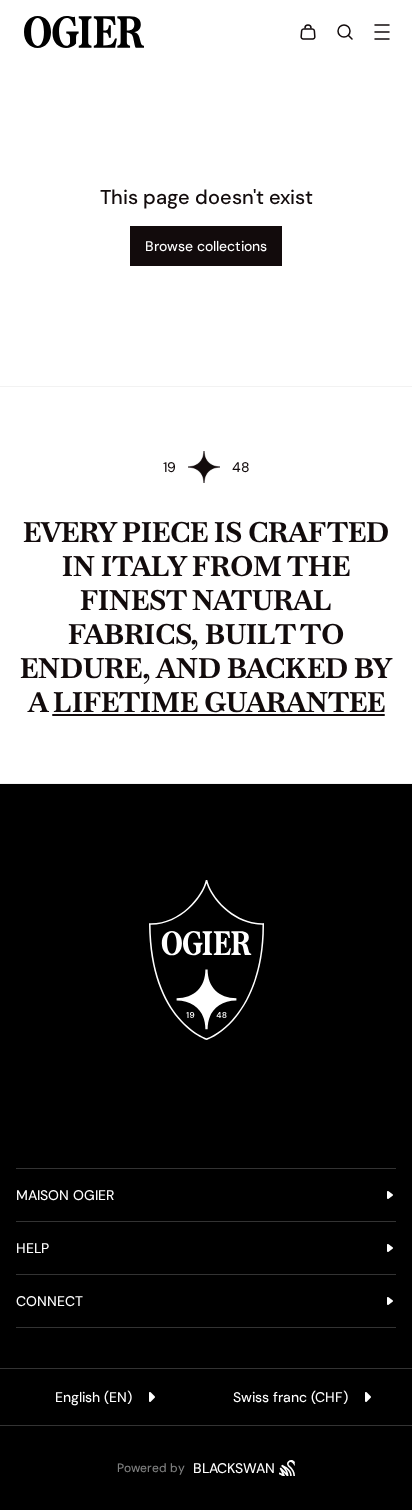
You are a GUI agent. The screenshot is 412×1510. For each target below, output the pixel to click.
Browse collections (206, 246)
